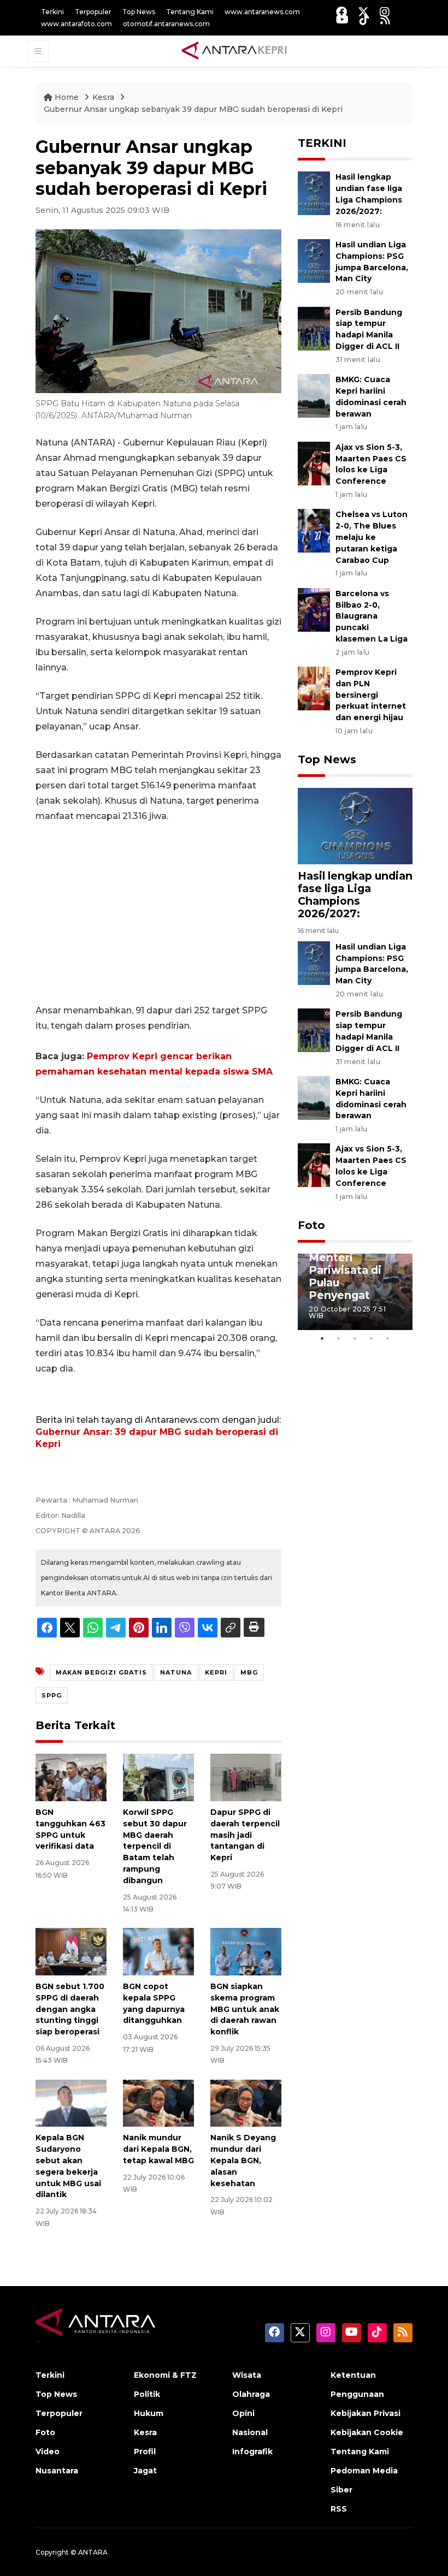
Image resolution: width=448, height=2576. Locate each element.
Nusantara (57, 2471)
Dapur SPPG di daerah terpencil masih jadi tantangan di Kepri (245, 1835)
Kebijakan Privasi (366, 2413)
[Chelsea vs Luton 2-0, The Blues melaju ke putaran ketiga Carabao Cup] (314, 530)
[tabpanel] (355, 1292)
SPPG (52, 1695)
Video (48, 2452)
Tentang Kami (190, 12)
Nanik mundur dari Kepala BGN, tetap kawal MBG (158, 2149)
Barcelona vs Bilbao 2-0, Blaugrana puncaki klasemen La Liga (372, 616)
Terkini (52, 12)
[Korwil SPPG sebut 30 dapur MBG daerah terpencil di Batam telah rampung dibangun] (158, 1777)
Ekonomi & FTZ (165, 2375)
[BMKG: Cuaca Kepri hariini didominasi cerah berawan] (314, 395)
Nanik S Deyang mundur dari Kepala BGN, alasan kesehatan (243, 2160)
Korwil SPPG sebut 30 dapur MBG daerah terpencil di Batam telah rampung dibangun (155, 1846)
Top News (139, 12)
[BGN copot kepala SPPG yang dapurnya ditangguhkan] (158, 1951)
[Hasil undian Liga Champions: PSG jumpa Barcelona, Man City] (314, 260)
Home (67, 97)
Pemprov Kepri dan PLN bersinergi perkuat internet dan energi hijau (371, 695)
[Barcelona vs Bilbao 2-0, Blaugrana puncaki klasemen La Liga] (314, 609)
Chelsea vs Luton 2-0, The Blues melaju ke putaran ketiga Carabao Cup (372, 537)
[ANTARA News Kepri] (234, 51)
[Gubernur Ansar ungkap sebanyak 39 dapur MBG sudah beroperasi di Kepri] (355, 826)
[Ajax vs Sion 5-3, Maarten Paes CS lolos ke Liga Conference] (314, 463)
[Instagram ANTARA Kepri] (385, 12)
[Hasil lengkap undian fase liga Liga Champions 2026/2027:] (314, 193)
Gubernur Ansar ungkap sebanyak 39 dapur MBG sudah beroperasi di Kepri (193, 109)
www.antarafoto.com (76, 24)
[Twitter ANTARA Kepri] (363, 12)
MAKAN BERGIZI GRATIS (101, 1672)
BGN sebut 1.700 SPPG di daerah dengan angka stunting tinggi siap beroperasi (70, 2009)
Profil (145, 2452)
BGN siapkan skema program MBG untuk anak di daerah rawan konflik (245, 2009)
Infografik (252, 2452)
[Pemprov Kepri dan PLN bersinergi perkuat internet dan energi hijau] (314, 688)
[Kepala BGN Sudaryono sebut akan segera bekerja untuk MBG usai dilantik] (71, 2102)
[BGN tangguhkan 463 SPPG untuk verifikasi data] (71, 1777)
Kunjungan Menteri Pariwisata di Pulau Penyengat (345, 1270)
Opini (243, 2413)
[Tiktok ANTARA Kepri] (364, 19)
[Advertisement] (158, 913)
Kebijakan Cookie (367, 2432)
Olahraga (251, 2394)
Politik (147, 2394)
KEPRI (216, 1672)
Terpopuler (93, 12)
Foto (311, 1225)
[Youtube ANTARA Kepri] (342, 19)
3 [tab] (355, 1338)
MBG (249, 1672)
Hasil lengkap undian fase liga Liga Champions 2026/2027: (355, 895)
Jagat (145, 2471)
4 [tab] (372, 1338)
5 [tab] (388, 1338)
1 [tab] (322, 1338)
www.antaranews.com (262, 12)
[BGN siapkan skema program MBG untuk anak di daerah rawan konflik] (246, 1951)
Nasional (250, 2432)
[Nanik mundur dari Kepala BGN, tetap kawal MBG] (158, 2102)
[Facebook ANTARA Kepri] (341, 12)
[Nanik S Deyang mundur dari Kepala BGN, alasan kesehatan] (246, 2102)
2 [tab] (339, 1338)
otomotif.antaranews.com (166, 24)
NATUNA (176, 1672)
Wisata (247, 2375)
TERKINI (322, 143)
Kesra (104, 97)
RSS (339, 2509)
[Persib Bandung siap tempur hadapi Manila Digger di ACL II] (314, 328)
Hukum (149, 2413)
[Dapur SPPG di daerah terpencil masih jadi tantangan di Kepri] (246, 1777)
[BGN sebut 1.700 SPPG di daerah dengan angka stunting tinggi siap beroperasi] (71, 1951)
